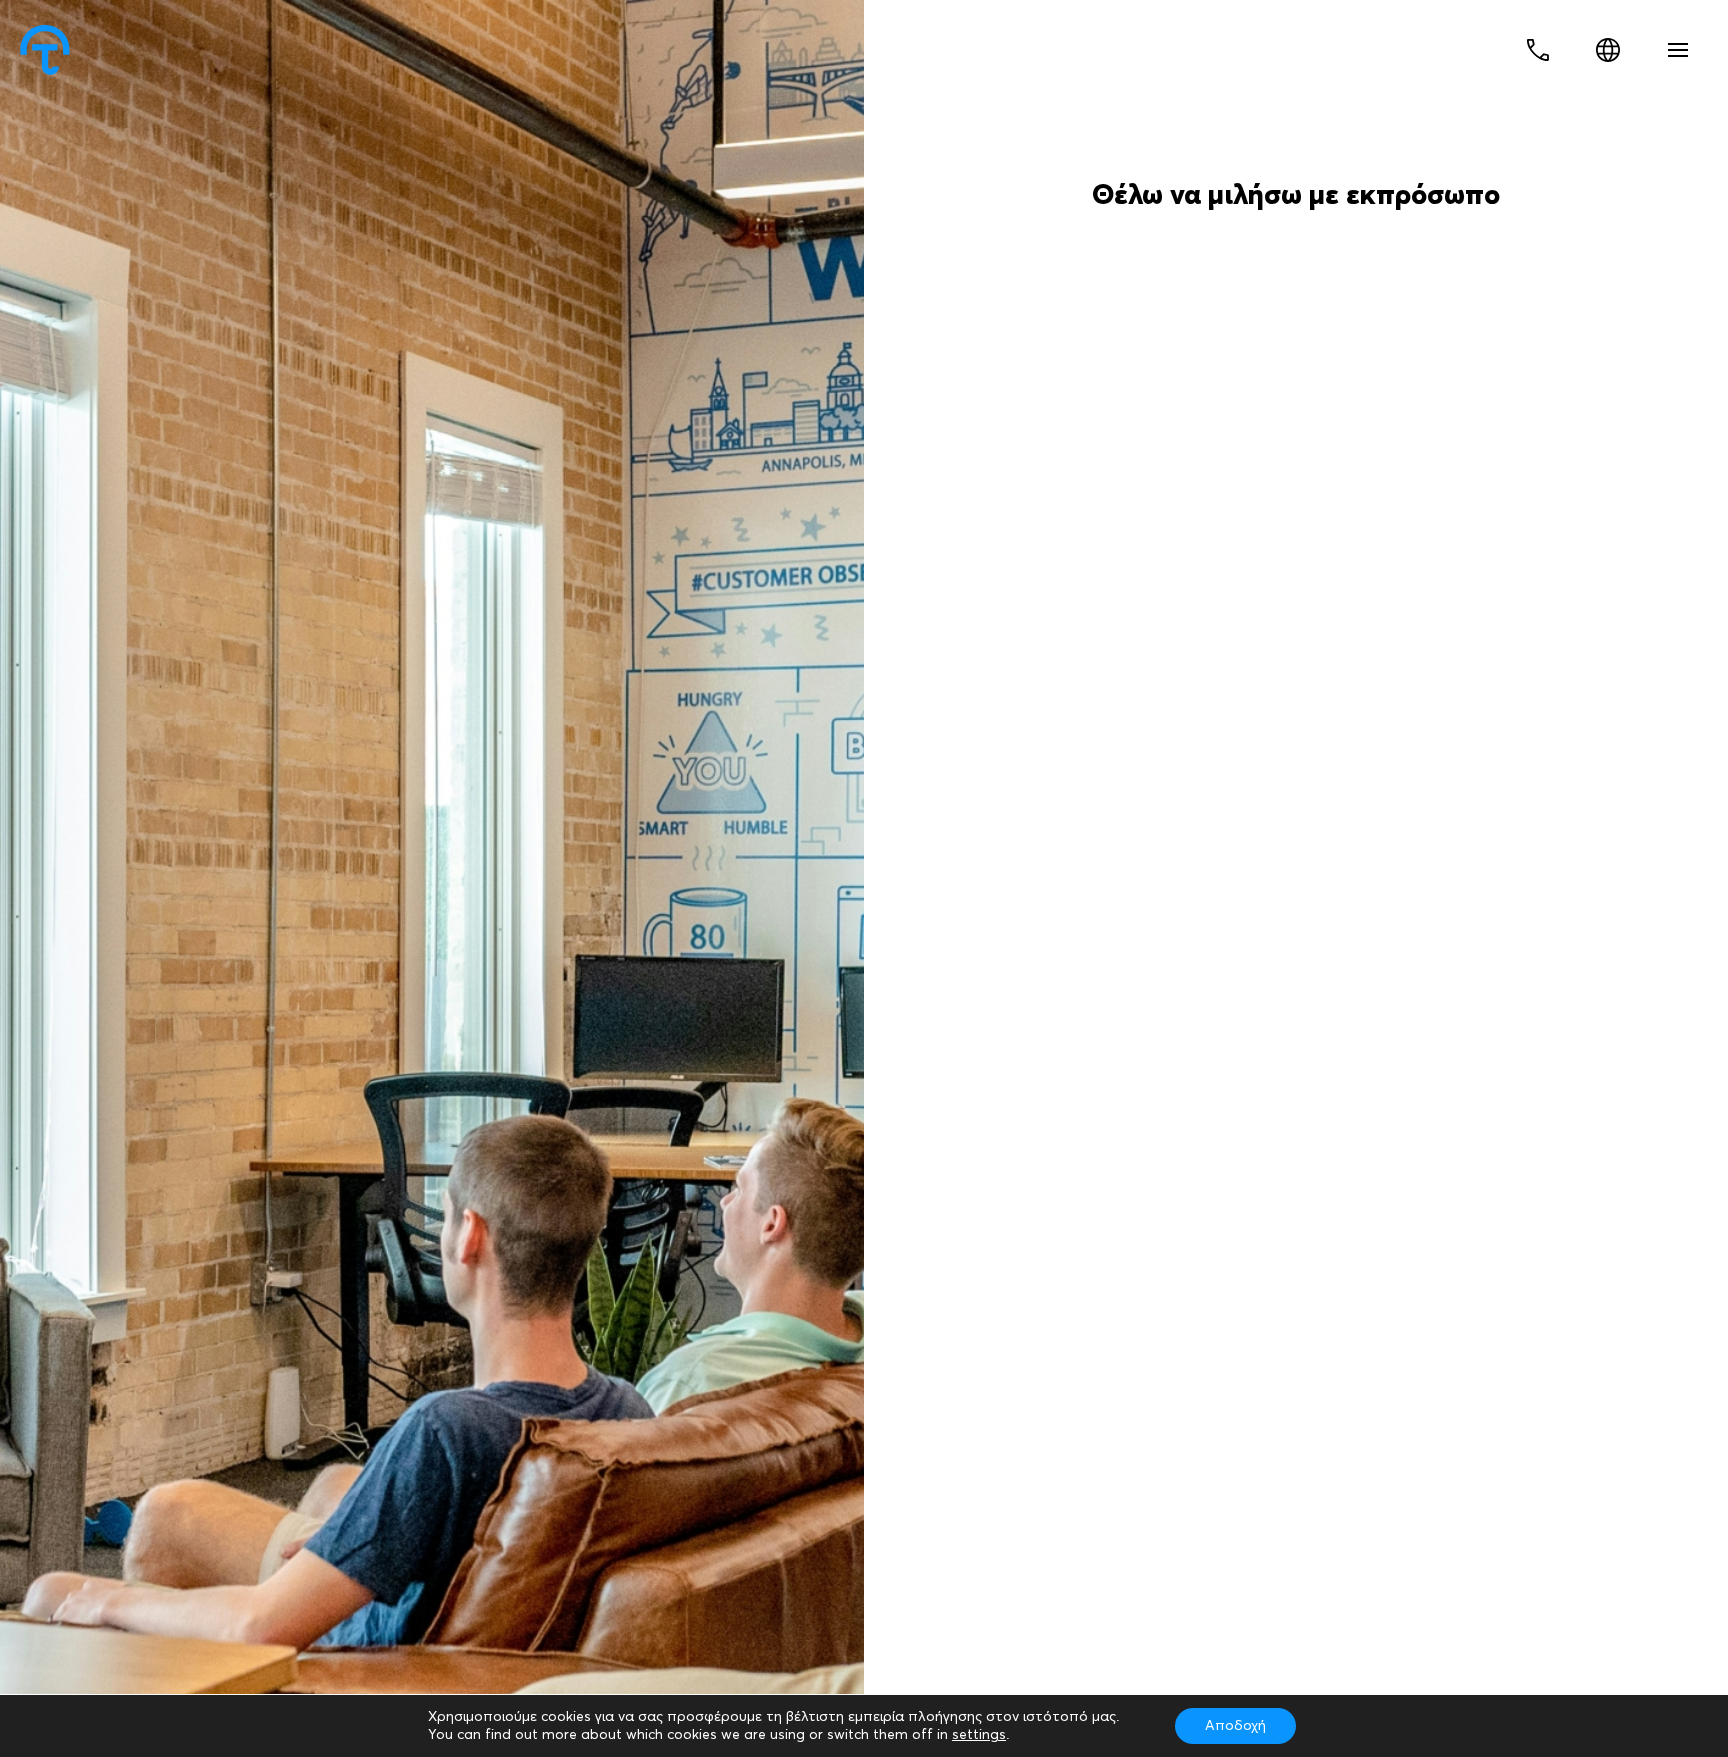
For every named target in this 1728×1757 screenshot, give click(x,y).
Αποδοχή (1235, 1726)
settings (979, 1735)
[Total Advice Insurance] (45, 50)
